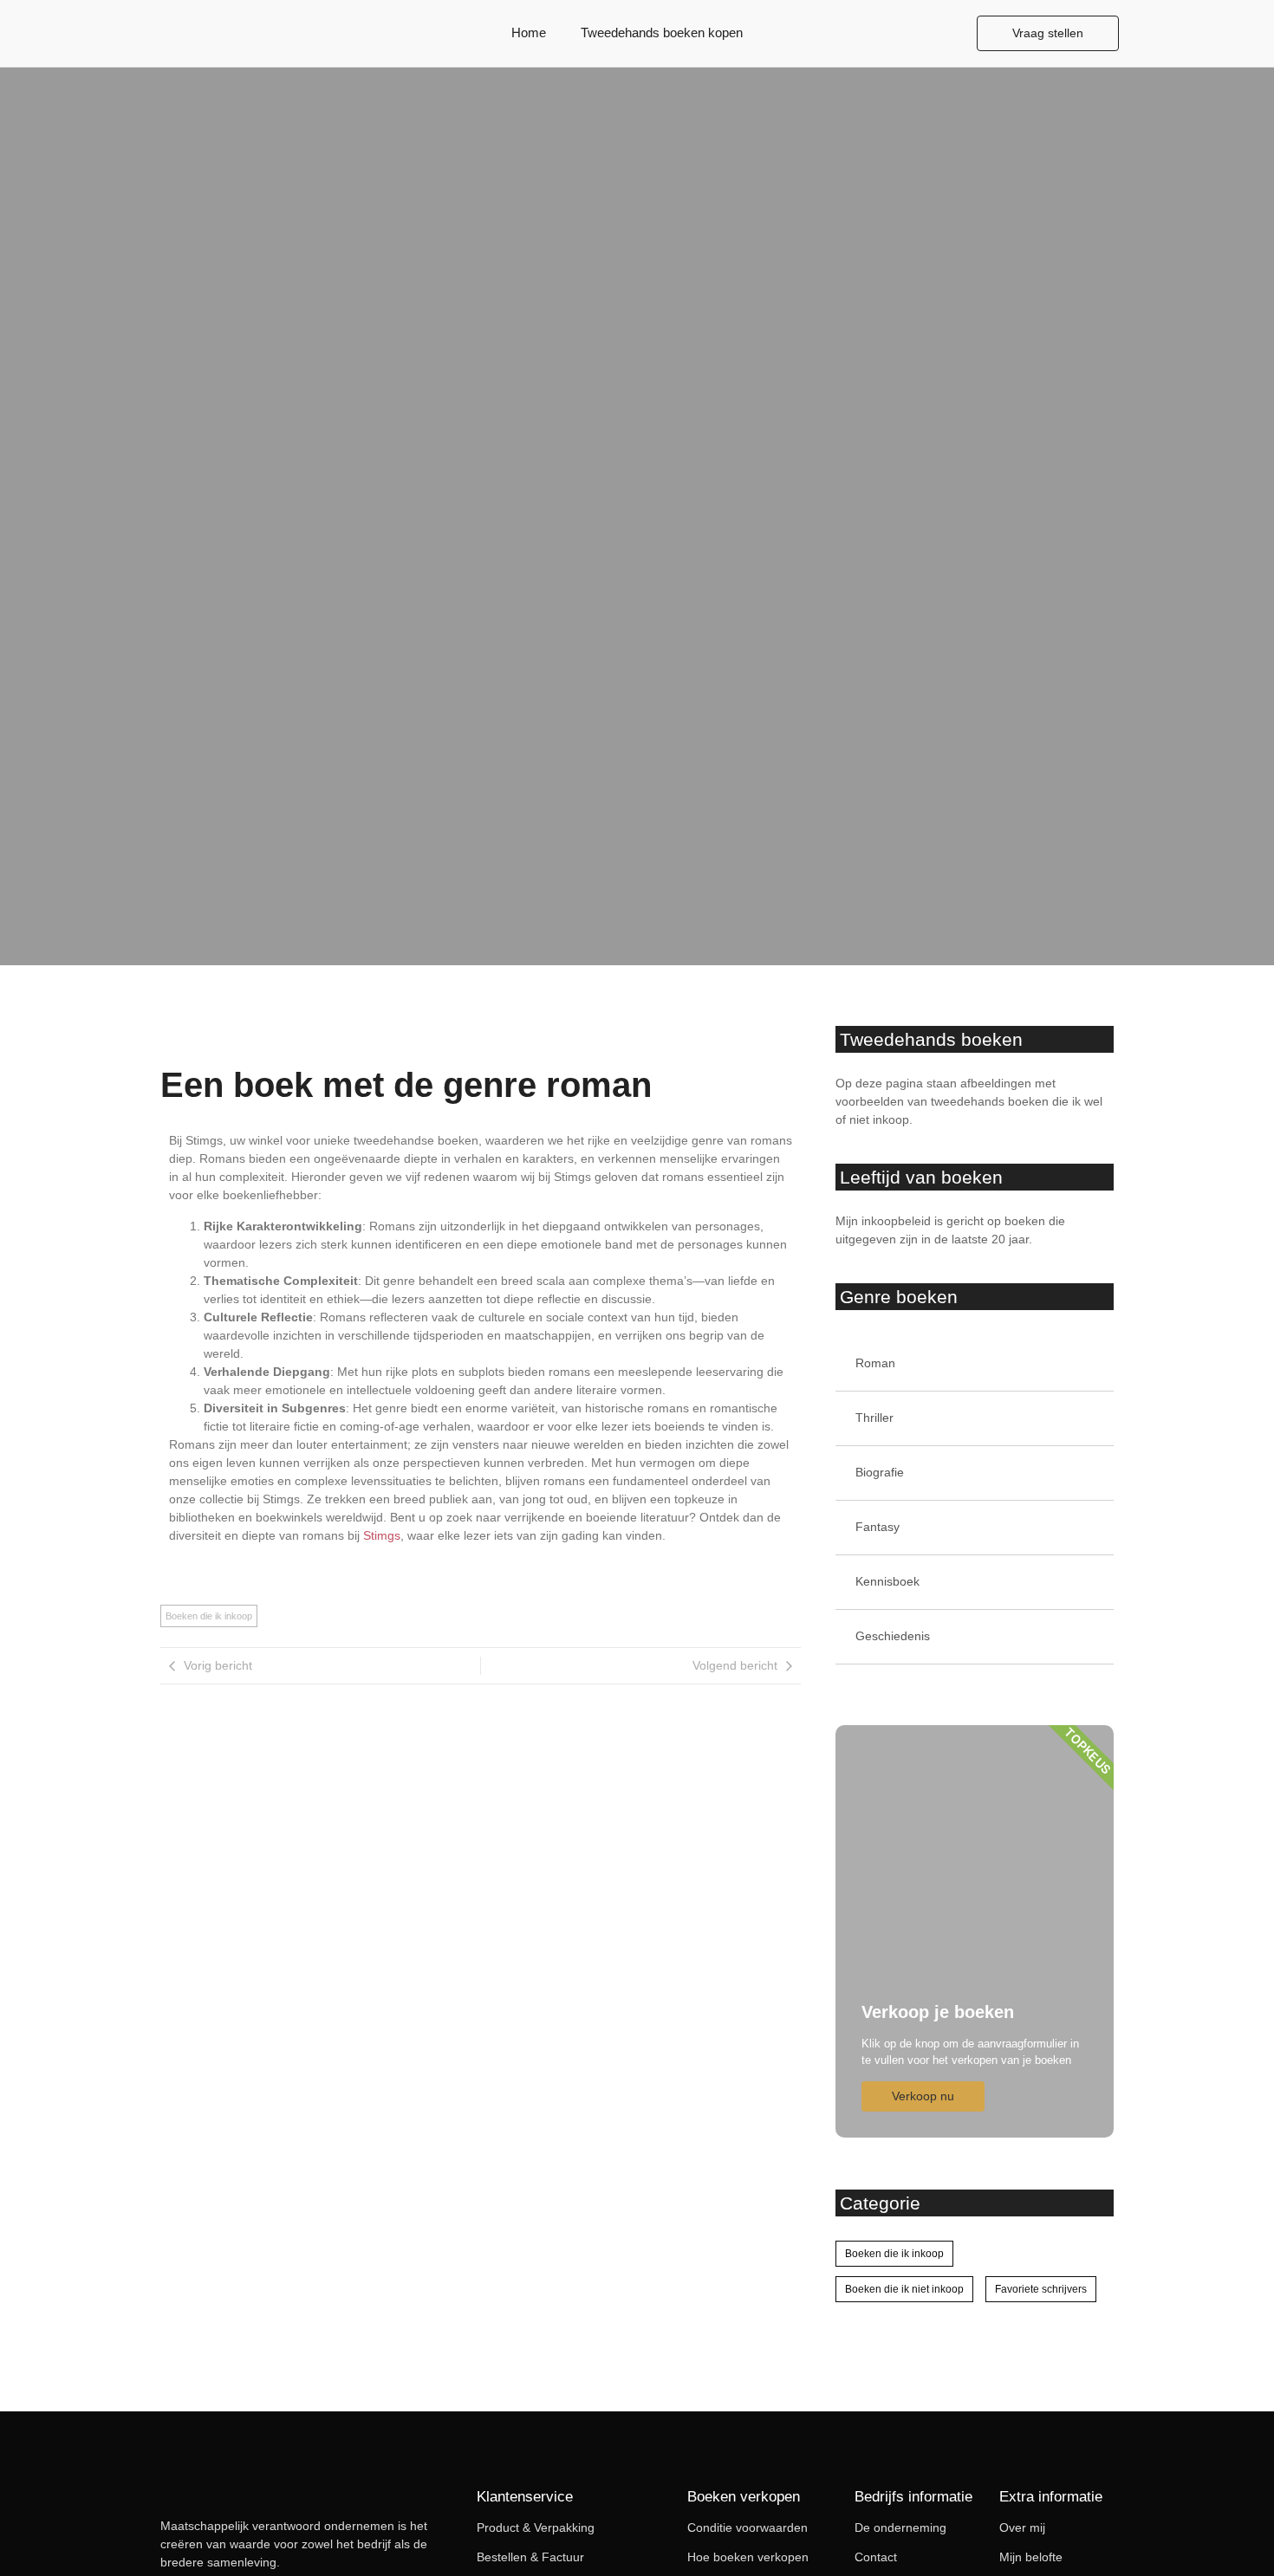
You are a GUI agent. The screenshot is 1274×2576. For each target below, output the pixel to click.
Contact (876, 2557)
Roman (875, 1363)
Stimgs (382, 1535)
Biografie (880, 1472)
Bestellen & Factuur (530, 2557)
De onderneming (900, 2527)
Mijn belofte (1031, 2557)
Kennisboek (887, 1581)
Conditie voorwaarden (747, 2527)
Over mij (1022, 2527)
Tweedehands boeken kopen (662, 32)
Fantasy (877, 1527)
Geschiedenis (893, 1636)
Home (529, 32)
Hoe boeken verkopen (748, 2557)
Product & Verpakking (536, 2527)
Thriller (874, 1418)
